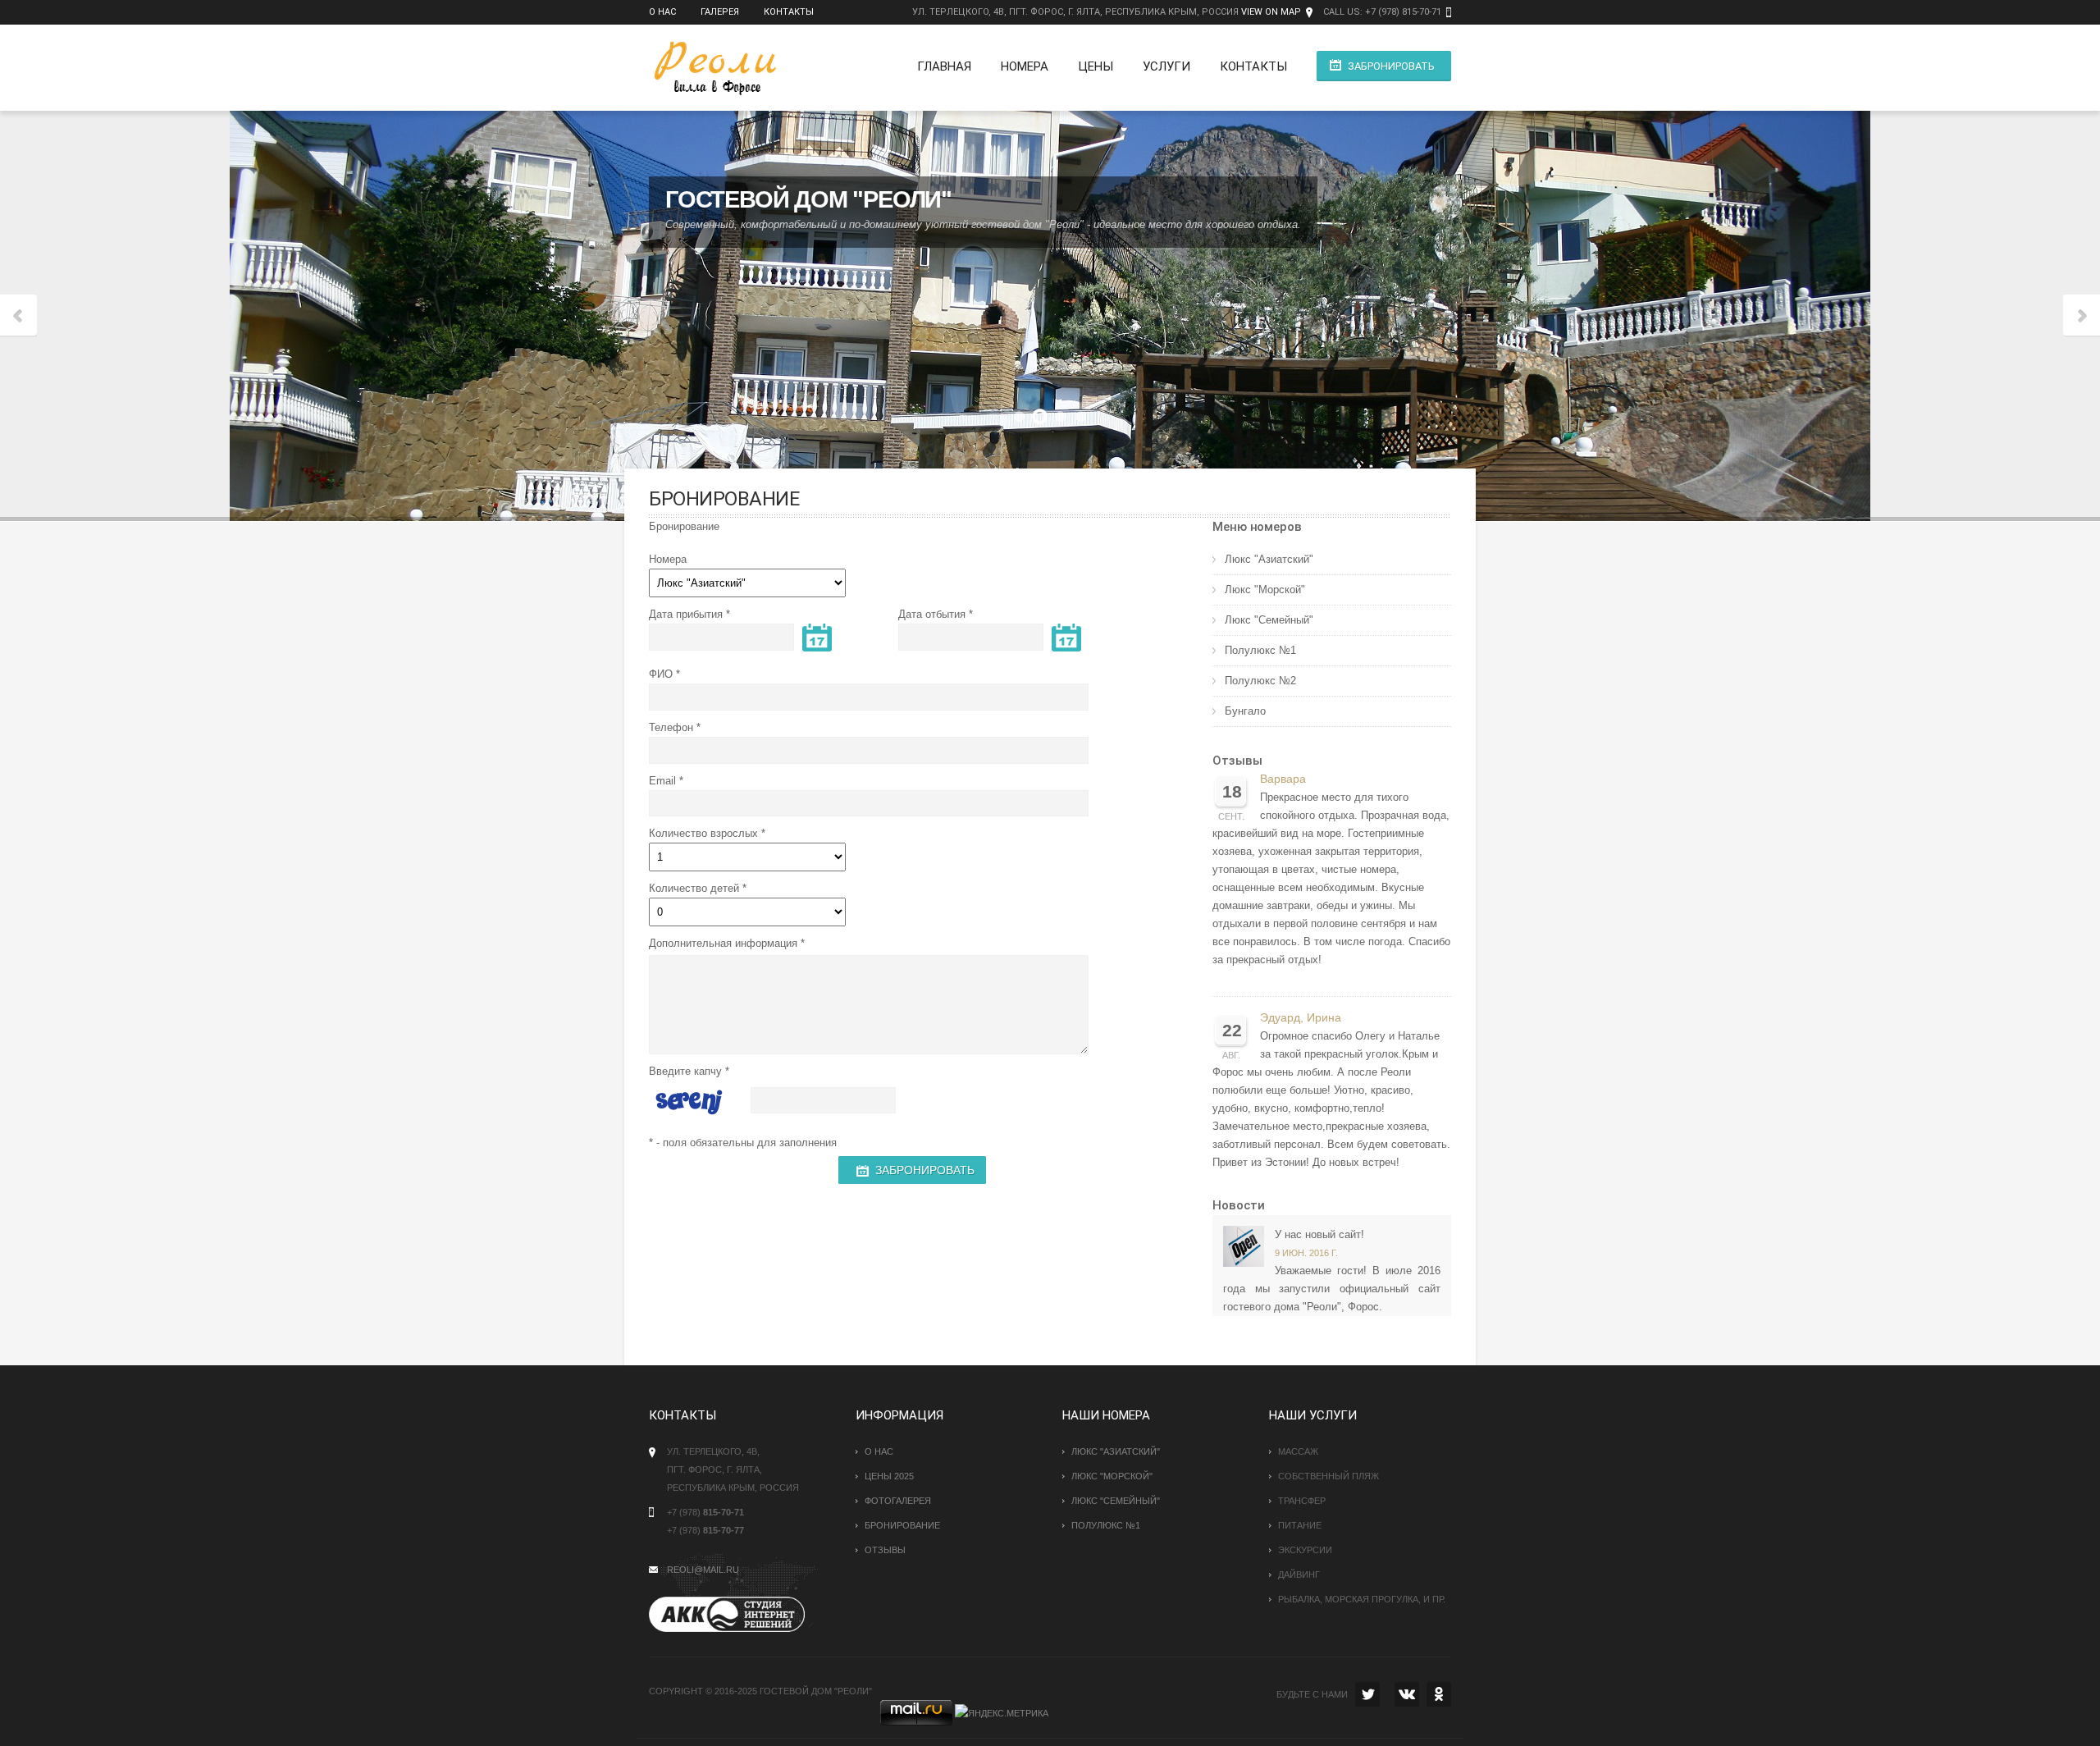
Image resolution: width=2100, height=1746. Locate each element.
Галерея (720, 12)
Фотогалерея (898, 1501)
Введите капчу (685, 1071)
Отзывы (1237, 761)
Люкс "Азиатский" (1269, 559)
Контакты (789, 12)
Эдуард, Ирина (1301, 1018)
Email (662, 781)
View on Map (1271, 12)
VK (1407, 1694)
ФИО (661, 674)
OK (1439, 1694)
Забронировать (1391, 66)
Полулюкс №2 (1260, 681)
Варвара (1283, 779)
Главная (944, 66)
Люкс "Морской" (1265, 590)
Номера (1025, 66)
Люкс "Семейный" (1269, 620)
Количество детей (694, 888)
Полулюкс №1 (1260, 650)
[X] (1367, 1694)
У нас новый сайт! (1319, 1234)
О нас (662, 12)
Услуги (1166, 66)
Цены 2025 (889, 1476)
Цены (1096, 66)
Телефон (671, 727)
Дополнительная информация (723, 943)
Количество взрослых (703, 833)
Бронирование (902, 1525)
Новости (1239, 1205)
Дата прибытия (686, 614)
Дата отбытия (932, 614)
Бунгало (1245, 711)
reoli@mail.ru (703, 1570)
